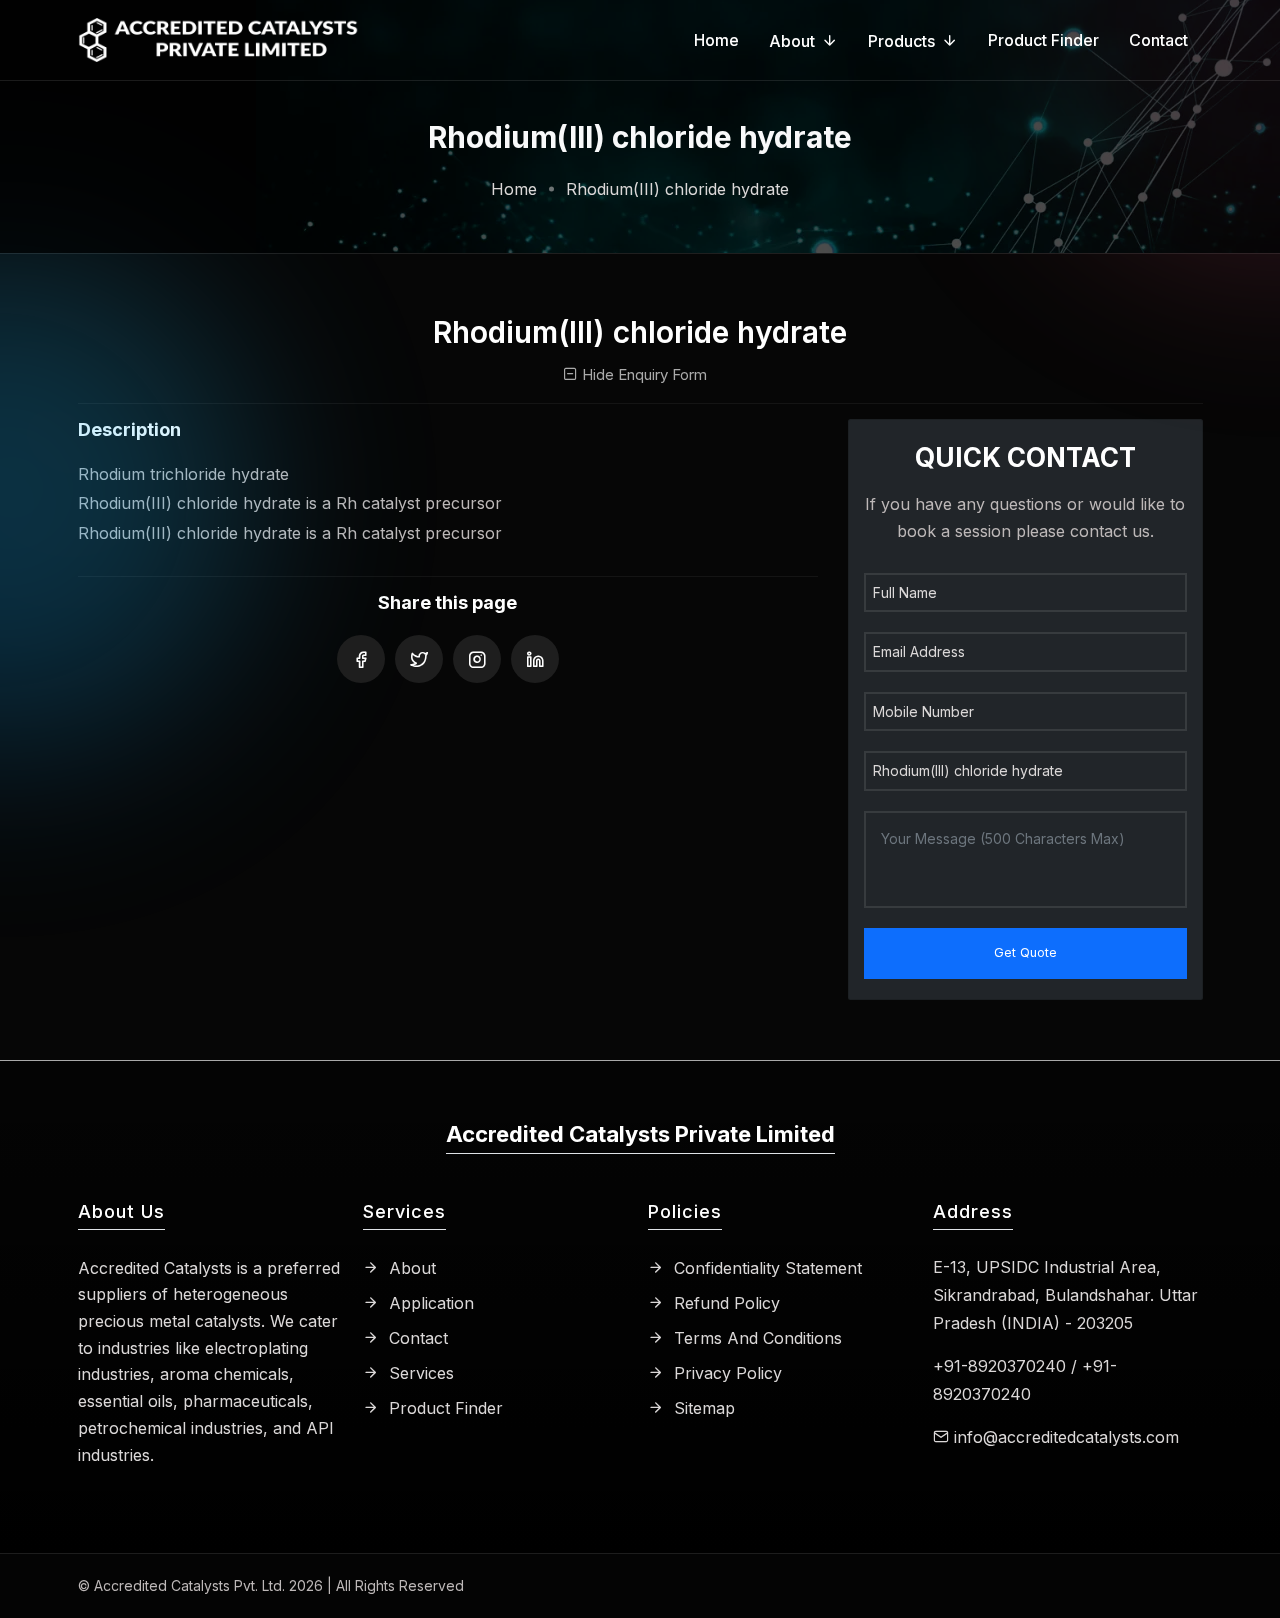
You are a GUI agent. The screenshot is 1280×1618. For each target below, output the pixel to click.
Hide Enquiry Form (642, 374)
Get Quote (1025, 952)
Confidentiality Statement (765, 1268)
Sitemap (702, 1408)
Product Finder (1043, 40)
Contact (1158, 40)
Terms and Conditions (755, 1338)
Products (901, 41)
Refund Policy (724, 1303)
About (792, 41)
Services (419, 1373)
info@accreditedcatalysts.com (1066, 1437)
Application (429, 1303)
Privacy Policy (725, 1373)
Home (716, 40)
